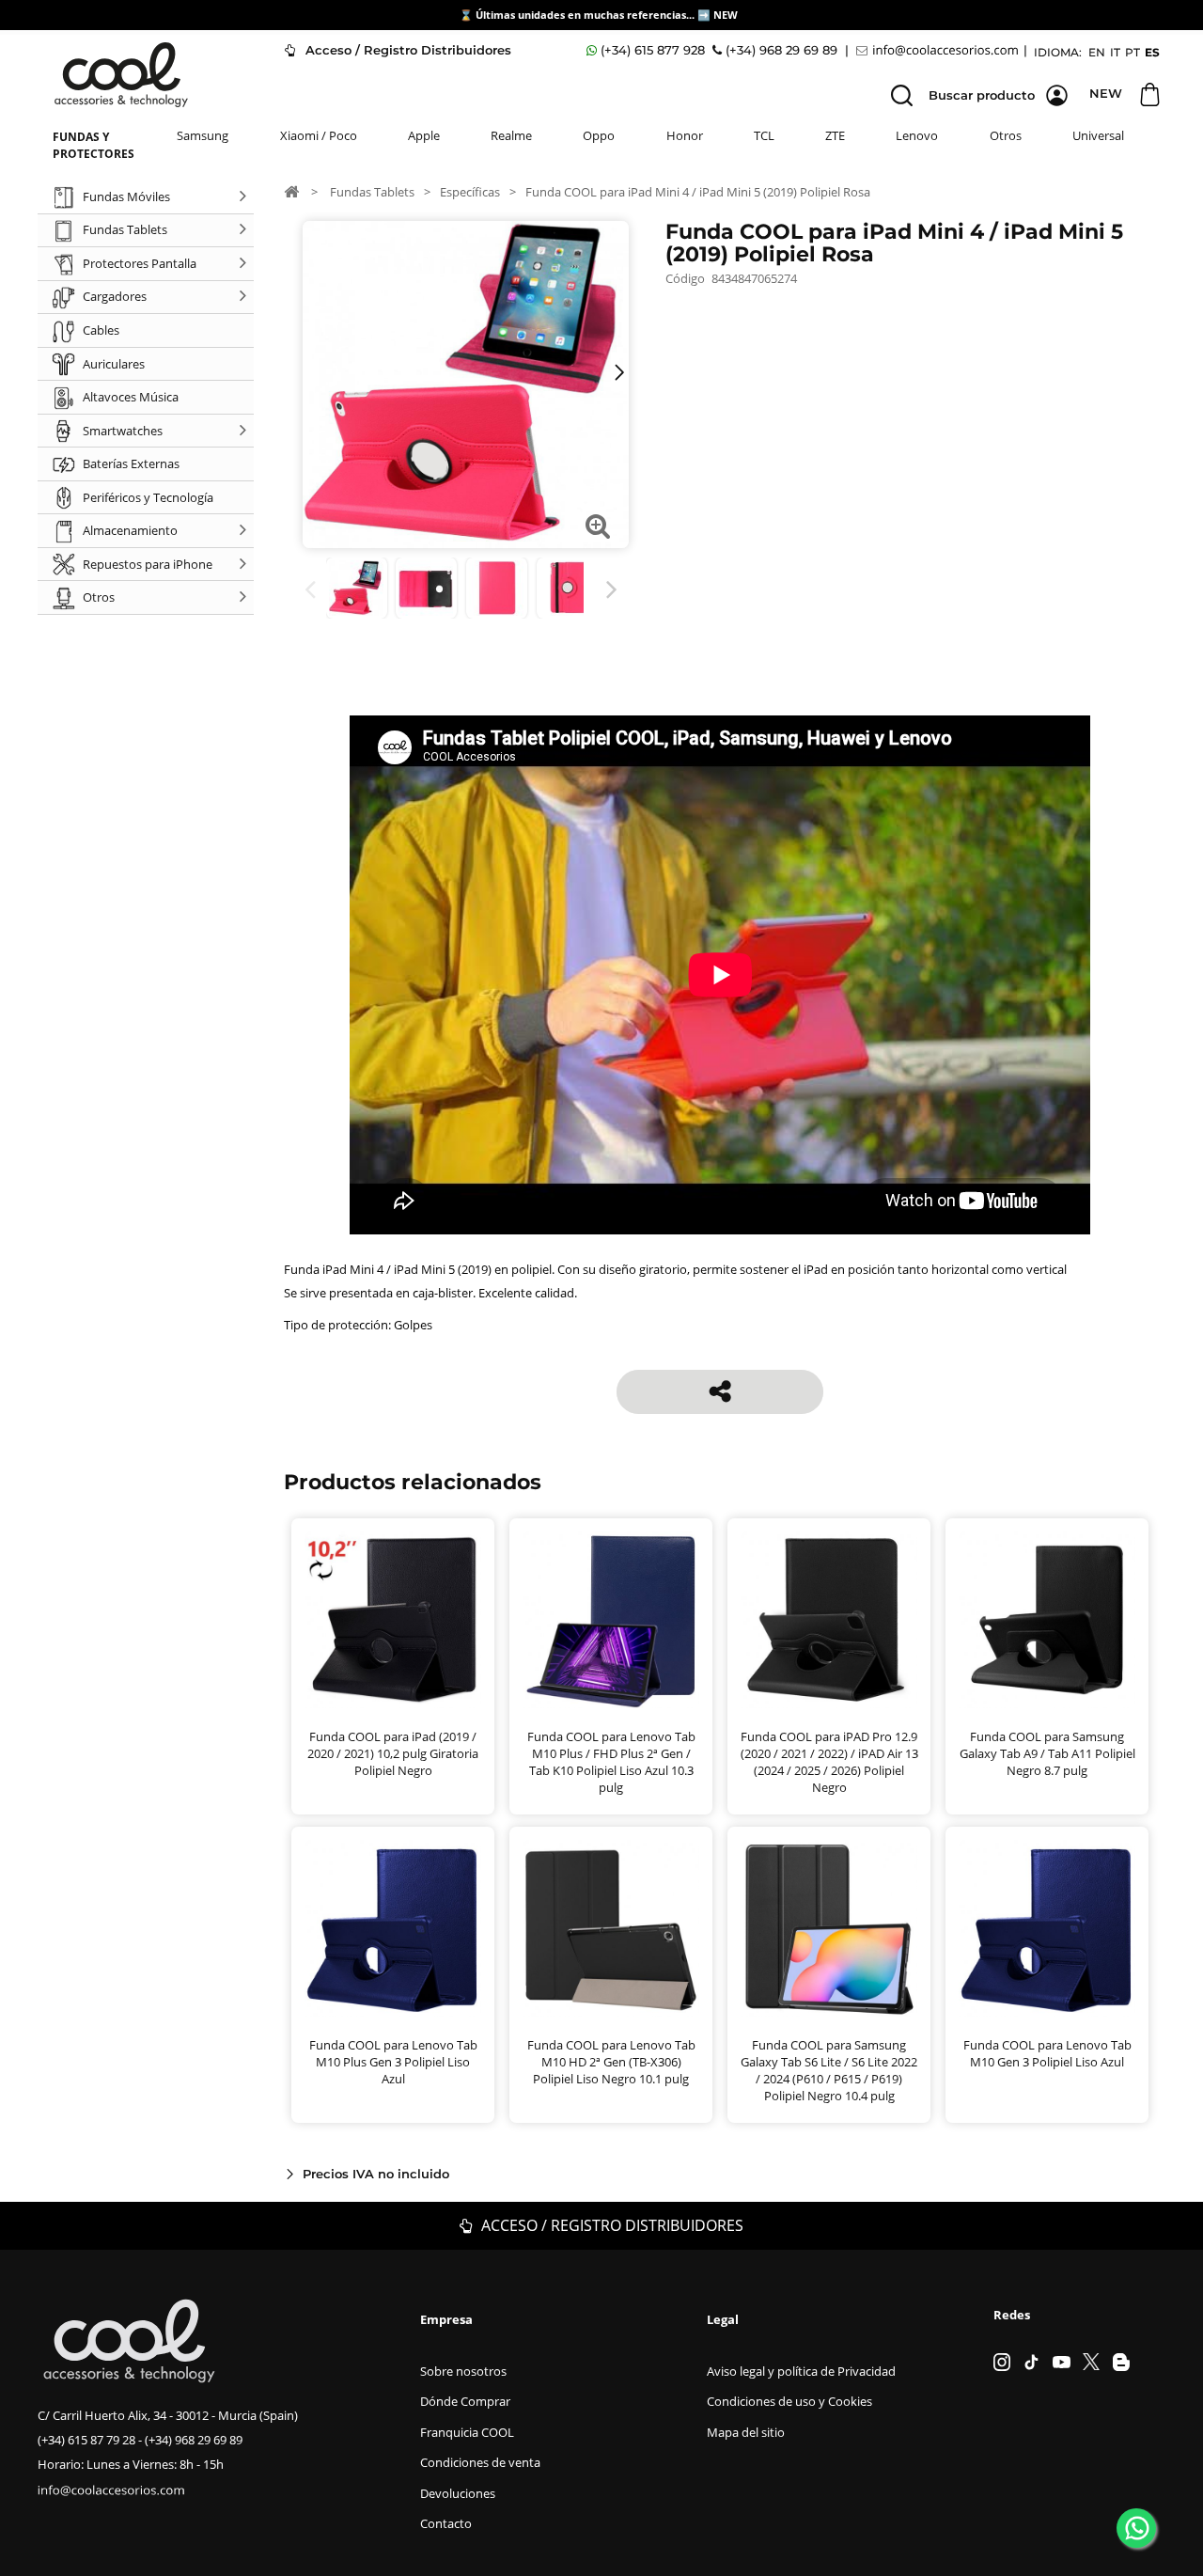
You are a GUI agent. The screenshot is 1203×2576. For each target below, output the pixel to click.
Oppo (599, 135)
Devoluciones (458, 2493)
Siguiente (615, 590)
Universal (1098, 135)
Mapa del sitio (746, 2432)
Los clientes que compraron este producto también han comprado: (313, 590)
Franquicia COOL (467, 2432)
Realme (511, 135)
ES (1152, 52)
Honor (685, 135)
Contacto (446, 2523)
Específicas (470, 192)
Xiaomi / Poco (319, 135)
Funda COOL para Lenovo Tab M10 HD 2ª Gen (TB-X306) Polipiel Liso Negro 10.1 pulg (611, 2062)
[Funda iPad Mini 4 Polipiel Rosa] (357, 588)
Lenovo (917, 135)
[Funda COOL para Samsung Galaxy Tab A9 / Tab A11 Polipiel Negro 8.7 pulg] (1047, 1620)
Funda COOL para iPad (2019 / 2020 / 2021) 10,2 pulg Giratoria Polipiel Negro (393, 1753)
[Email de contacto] (940, 50)
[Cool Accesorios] (121, 75)
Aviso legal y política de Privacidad (801, 2371)
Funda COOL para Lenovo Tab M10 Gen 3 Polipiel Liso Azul (1047, 2053)
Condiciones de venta (480, 2462)
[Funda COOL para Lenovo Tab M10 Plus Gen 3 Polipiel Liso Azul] (393, 1928)
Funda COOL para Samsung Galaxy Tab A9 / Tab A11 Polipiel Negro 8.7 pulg (1047, 1753)
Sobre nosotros (463, 2371)
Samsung (203, 135)
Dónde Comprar (465, 2401)
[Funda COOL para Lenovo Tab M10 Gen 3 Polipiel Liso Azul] (1047, 1928)
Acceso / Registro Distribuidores (406, 50)
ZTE (835, 135)
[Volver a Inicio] (291, 191)
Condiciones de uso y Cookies (789, 2401)
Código (685, 278)
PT (1133, 52)
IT (1115, 52)
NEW (727, 15)
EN (1097, 52)
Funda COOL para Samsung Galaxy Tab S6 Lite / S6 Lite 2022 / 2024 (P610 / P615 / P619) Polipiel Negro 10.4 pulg (829, 2070)
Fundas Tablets (372, 192)
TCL (764, 135)
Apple (424, 135)
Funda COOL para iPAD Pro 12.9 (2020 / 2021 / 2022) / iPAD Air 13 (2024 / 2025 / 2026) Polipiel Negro (829, 1762)
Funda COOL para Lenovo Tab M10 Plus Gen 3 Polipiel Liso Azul (393, 2062)
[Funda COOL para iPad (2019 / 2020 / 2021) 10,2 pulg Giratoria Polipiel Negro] (393, 1620)
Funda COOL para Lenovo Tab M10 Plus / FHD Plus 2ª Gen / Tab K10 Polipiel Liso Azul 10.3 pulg (611, 1762)
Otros (1006, 135)
